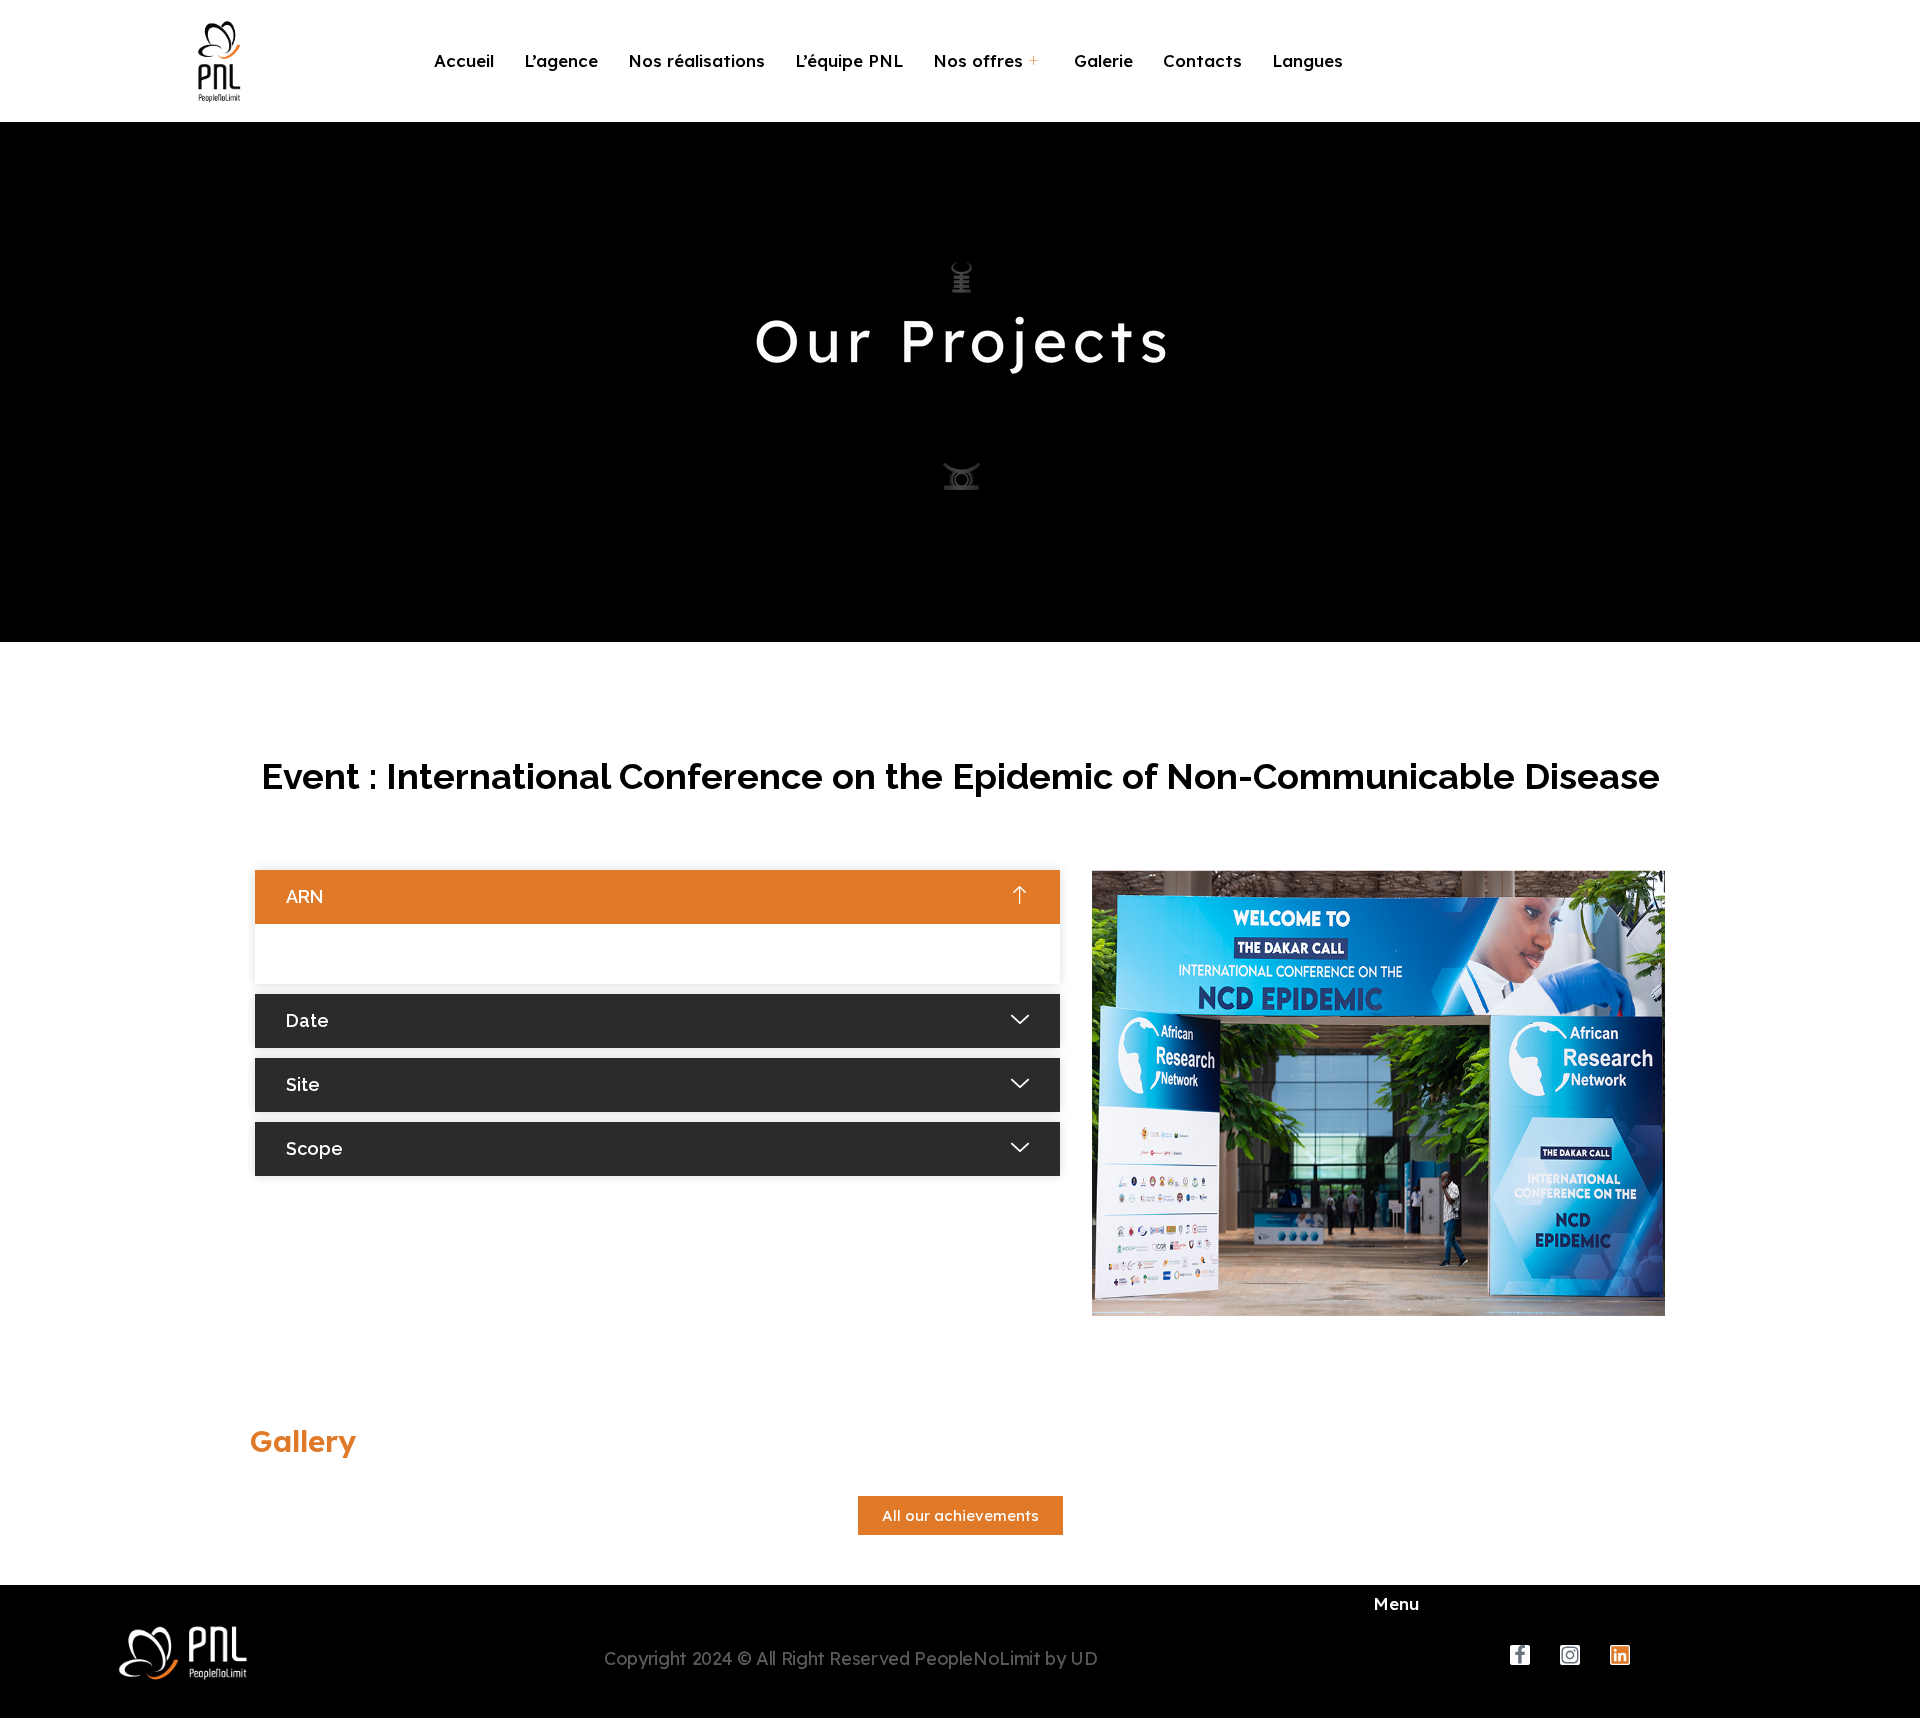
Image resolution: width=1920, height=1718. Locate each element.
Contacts (1202, 60)
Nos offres (978, 60)
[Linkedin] (1620, 1655)
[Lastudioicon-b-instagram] (1570, 1655)
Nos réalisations (696, 60)
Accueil (464, 60)
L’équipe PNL (849, 60)
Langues (1307, 60)
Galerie (1103, 60)
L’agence (561, 60)
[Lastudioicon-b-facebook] (1520, 1655)
